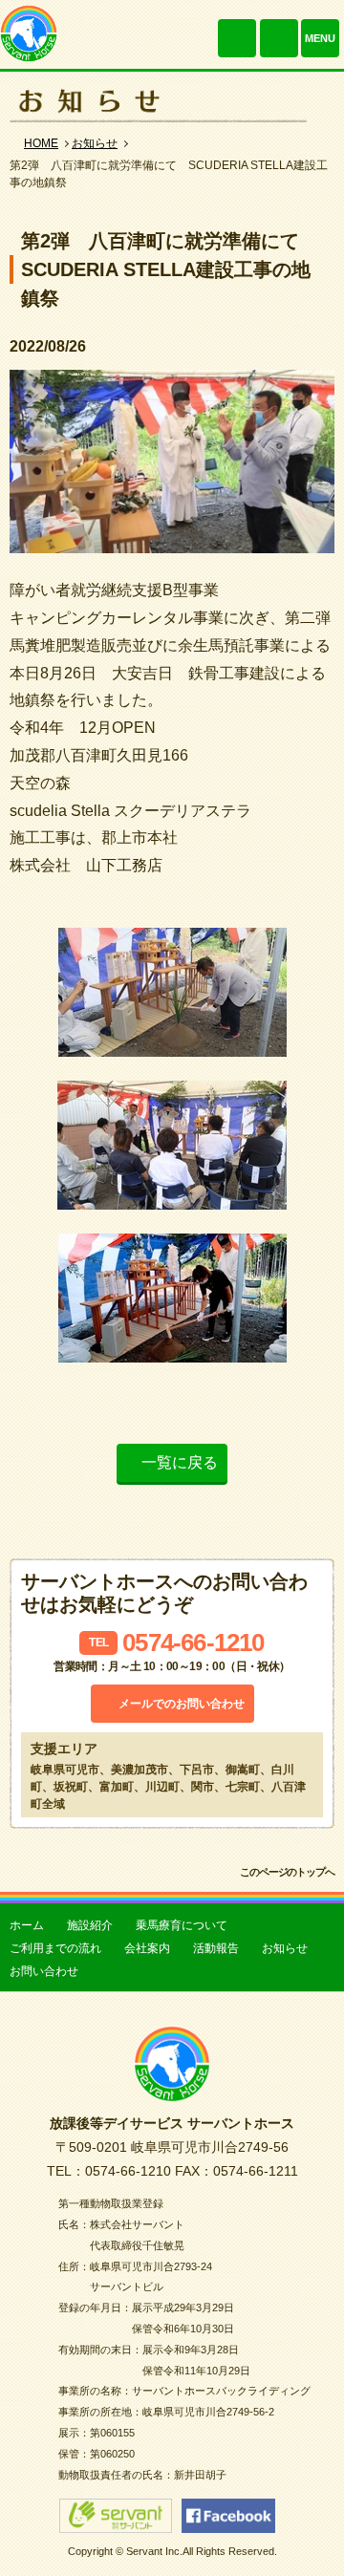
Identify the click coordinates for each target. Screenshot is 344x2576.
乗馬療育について (182, 1925)
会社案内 (147, 1948)
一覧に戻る (180, 1462)
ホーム (27, 1925)
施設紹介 (90, 1925)
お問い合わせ (279, 38)
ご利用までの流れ (55, 1948)
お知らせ (95, 143)
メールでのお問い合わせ (182, 1704)
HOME (41, 143)
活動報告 (216, 1948)
